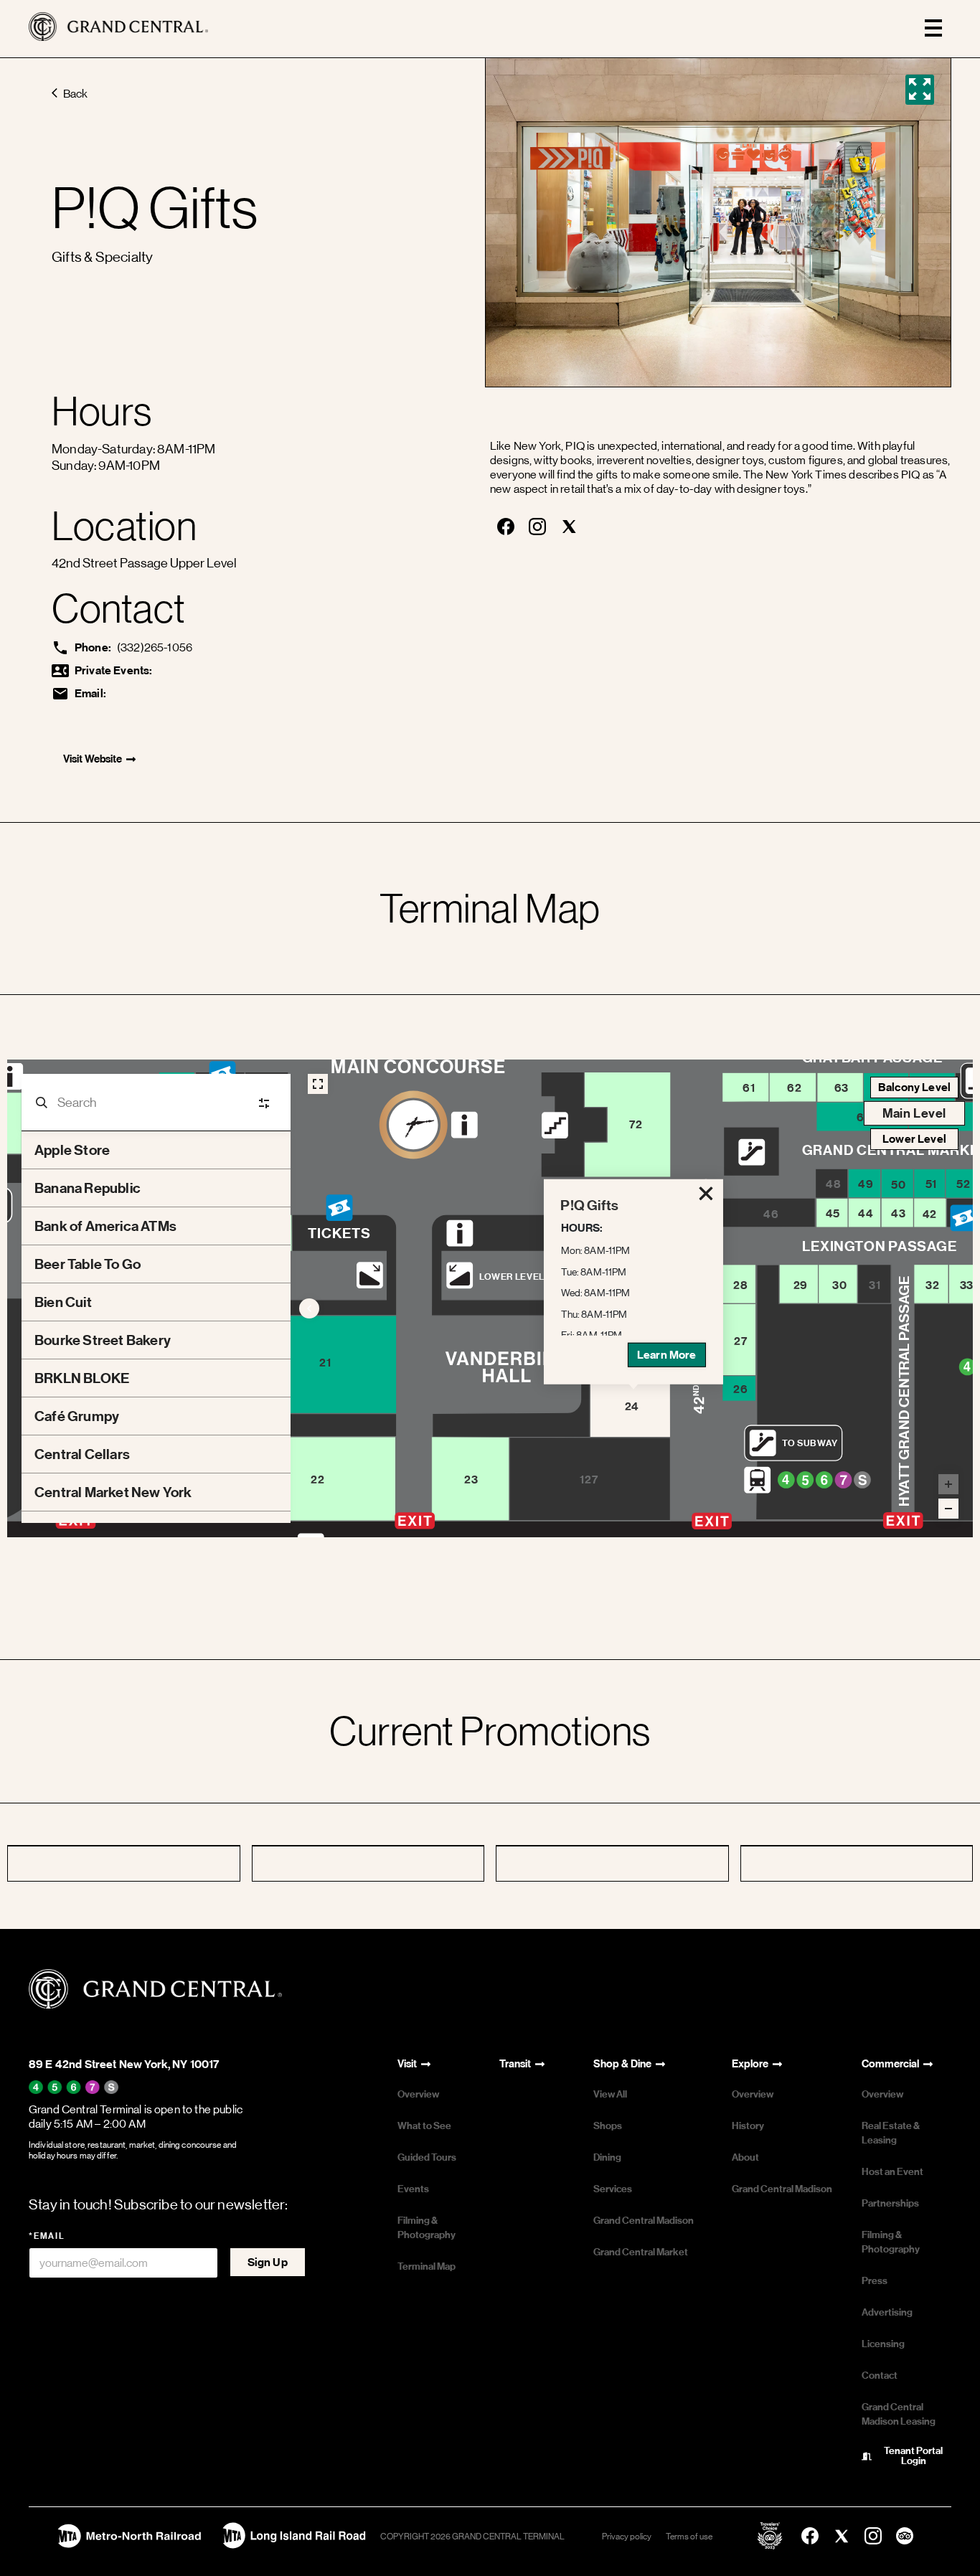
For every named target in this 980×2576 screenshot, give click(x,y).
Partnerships (890, 2203)
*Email (47, 2236)
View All (610, 2094)
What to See (424, 2126)
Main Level (914, 1113)
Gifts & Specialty (102, 257)
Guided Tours (427, 2157)
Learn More (667, 1355)
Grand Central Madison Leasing (899, 2414)
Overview (418, 2094)
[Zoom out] (948, 1509)
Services (613, 2189)
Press (875, 2281)
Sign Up (268, 2262)
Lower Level (914, 1139)
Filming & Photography (427, 2228)
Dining (607, 2157)
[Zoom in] (948, 1484)
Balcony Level (914, 1087)
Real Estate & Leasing (891, 2133)
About (745, 2157)
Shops (608, 2126)
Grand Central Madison (644, 2221)
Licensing (883, 2344)
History (748, 2126)
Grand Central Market (641, 2252)
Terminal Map (427, 2266)
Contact (880, 2376)
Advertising (887, 2312)
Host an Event (892, 2172)
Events (413, 2189)
